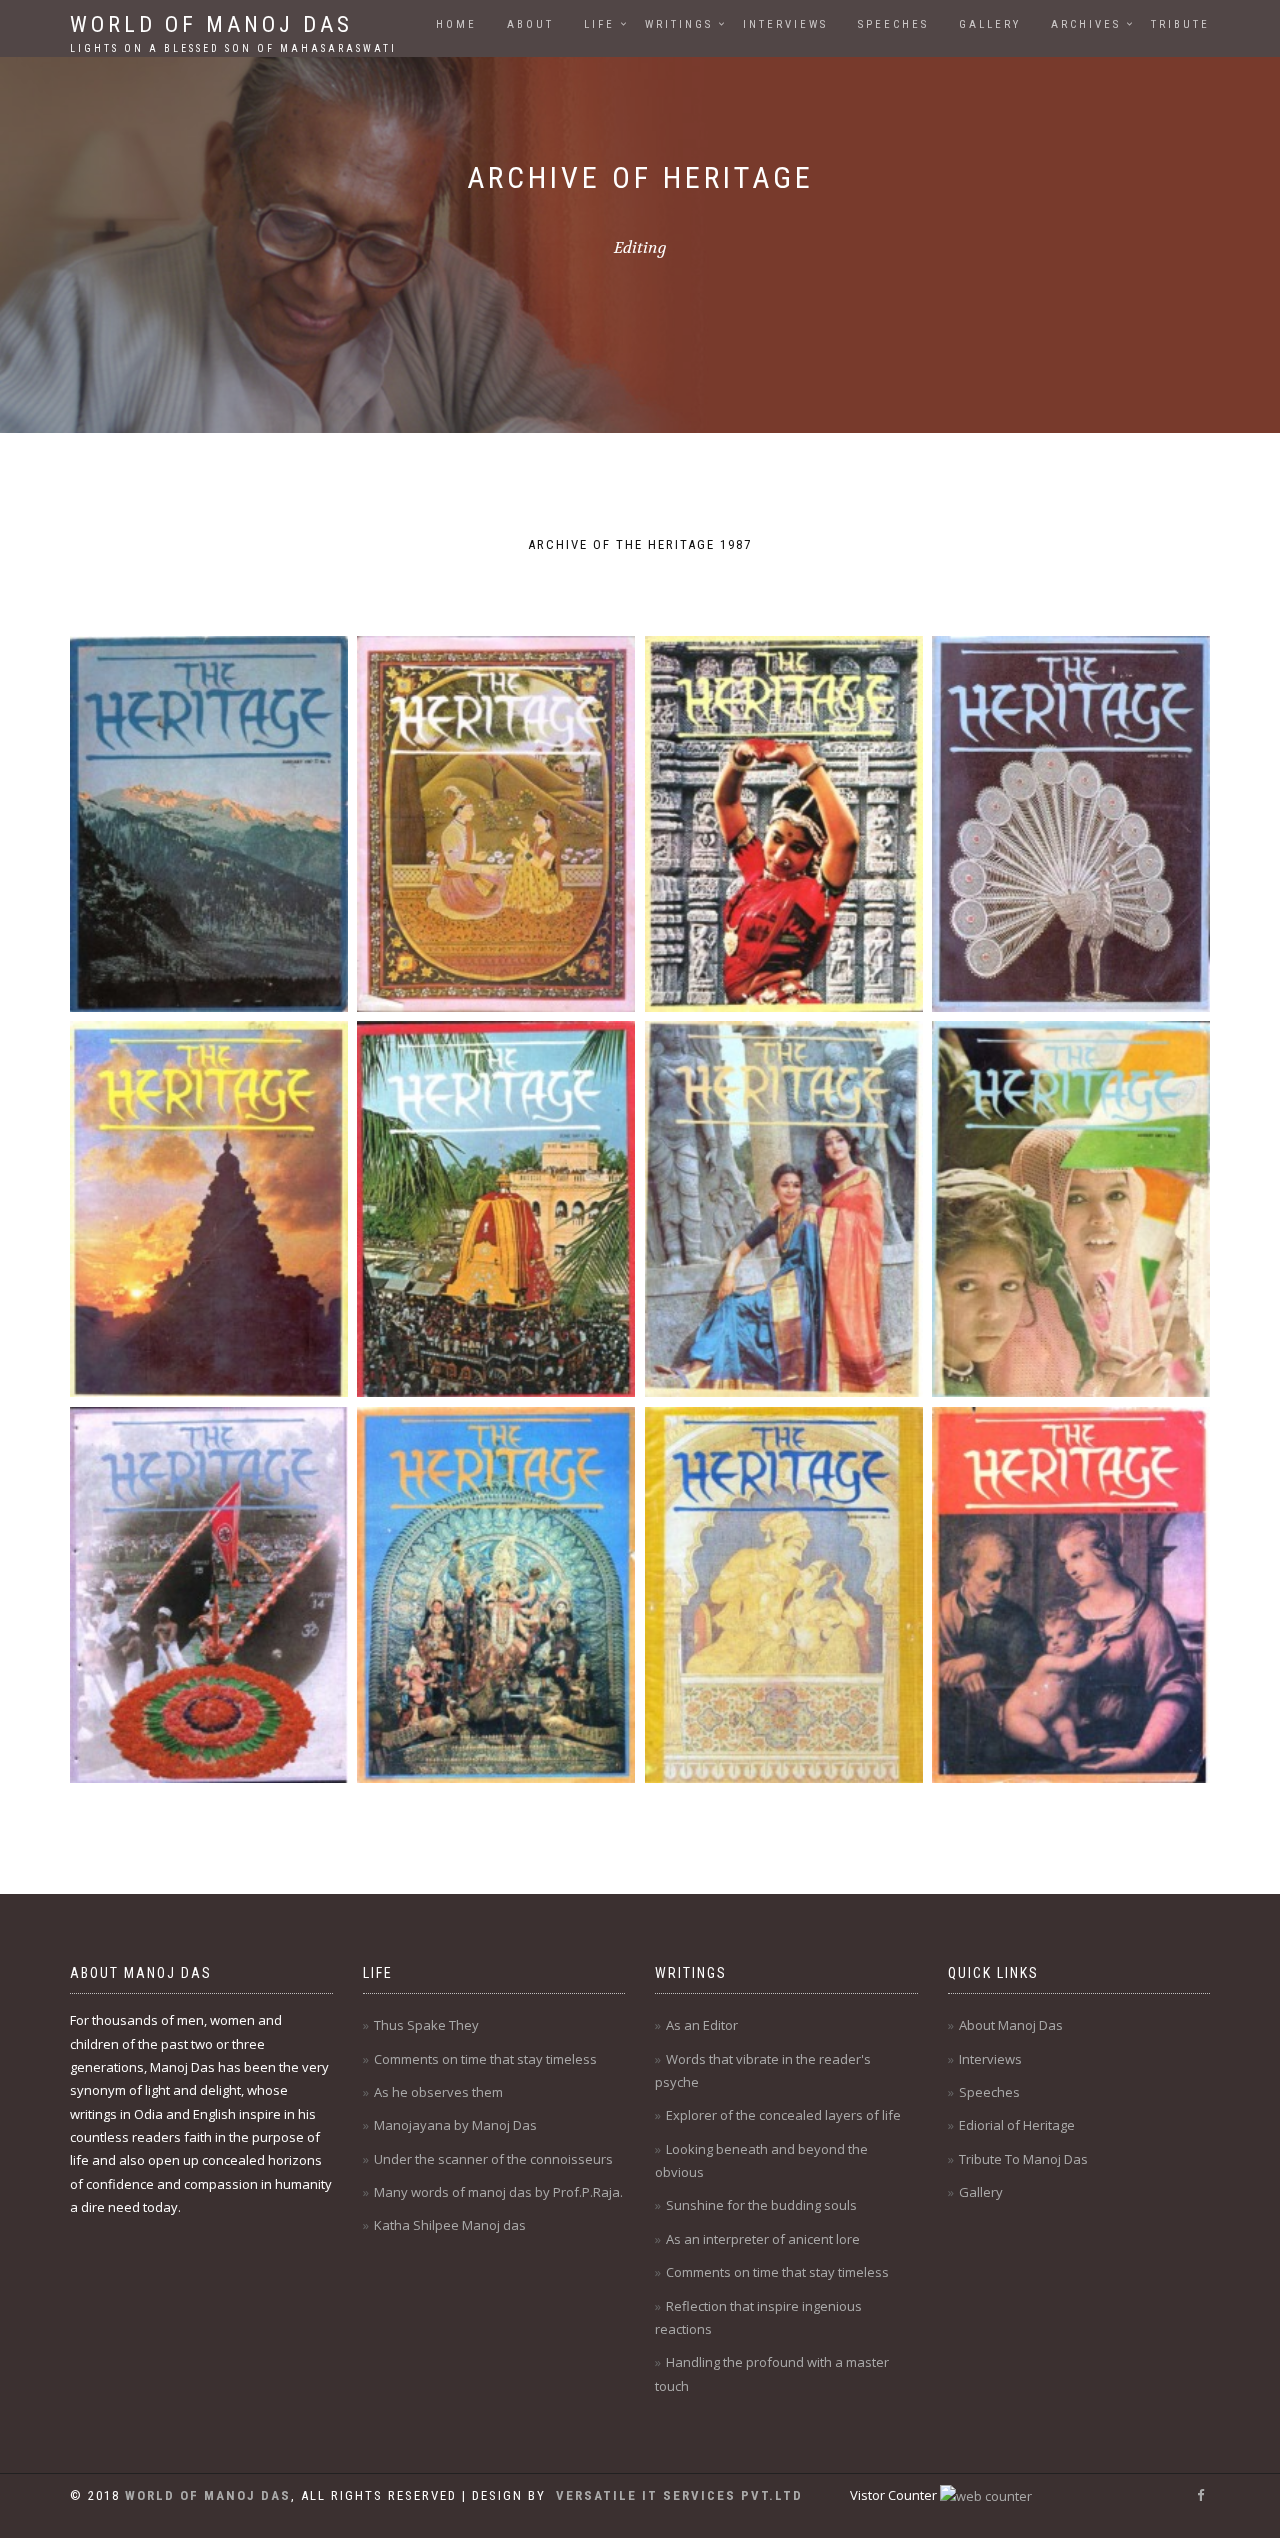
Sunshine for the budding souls (761, 2205)
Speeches (893, 24)
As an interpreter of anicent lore (763, 2239)
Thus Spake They (426, 2025)
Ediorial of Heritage (1017, 2125)
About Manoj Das (1011, 2025)
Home (456, 24)
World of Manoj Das (233, 31)
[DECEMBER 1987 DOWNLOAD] (1071, 1595)
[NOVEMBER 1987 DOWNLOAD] (784, 1595)
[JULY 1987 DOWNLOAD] (784, 1209)
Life (599, 24)
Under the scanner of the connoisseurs (493, 2159)
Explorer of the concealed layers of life (783, 2115)
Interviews (785, 24)
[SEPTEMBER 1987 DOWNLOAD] (209, 1595)
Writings (679, 24)
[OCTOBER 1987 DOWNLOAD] (496, 1595)
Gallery (990, 24)
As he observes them (438, 2092)
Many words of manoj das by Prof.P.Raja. (498, 2192)
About (530, 24)
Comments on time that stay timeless (485, 2059)
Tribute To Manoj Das (1023, 2159)
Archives (1086, 24)
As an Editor (702, 2025)
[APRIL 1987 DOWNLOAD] (1071, 824)
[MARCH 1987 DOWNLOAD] (784, 824)
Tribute (1180, 24)
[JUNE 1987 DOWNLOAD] (496, 1209)
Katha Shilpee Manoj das (450, 2225)
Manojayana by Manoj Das (455, 2125)
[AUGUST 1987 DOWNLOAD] (1071, 1209)
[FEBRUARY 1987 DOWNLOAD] (496, 824)
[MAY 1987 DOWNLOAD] (209, 1209)
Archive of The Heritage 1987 (640, 544)
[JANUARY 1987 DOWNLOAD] (209, 824)
